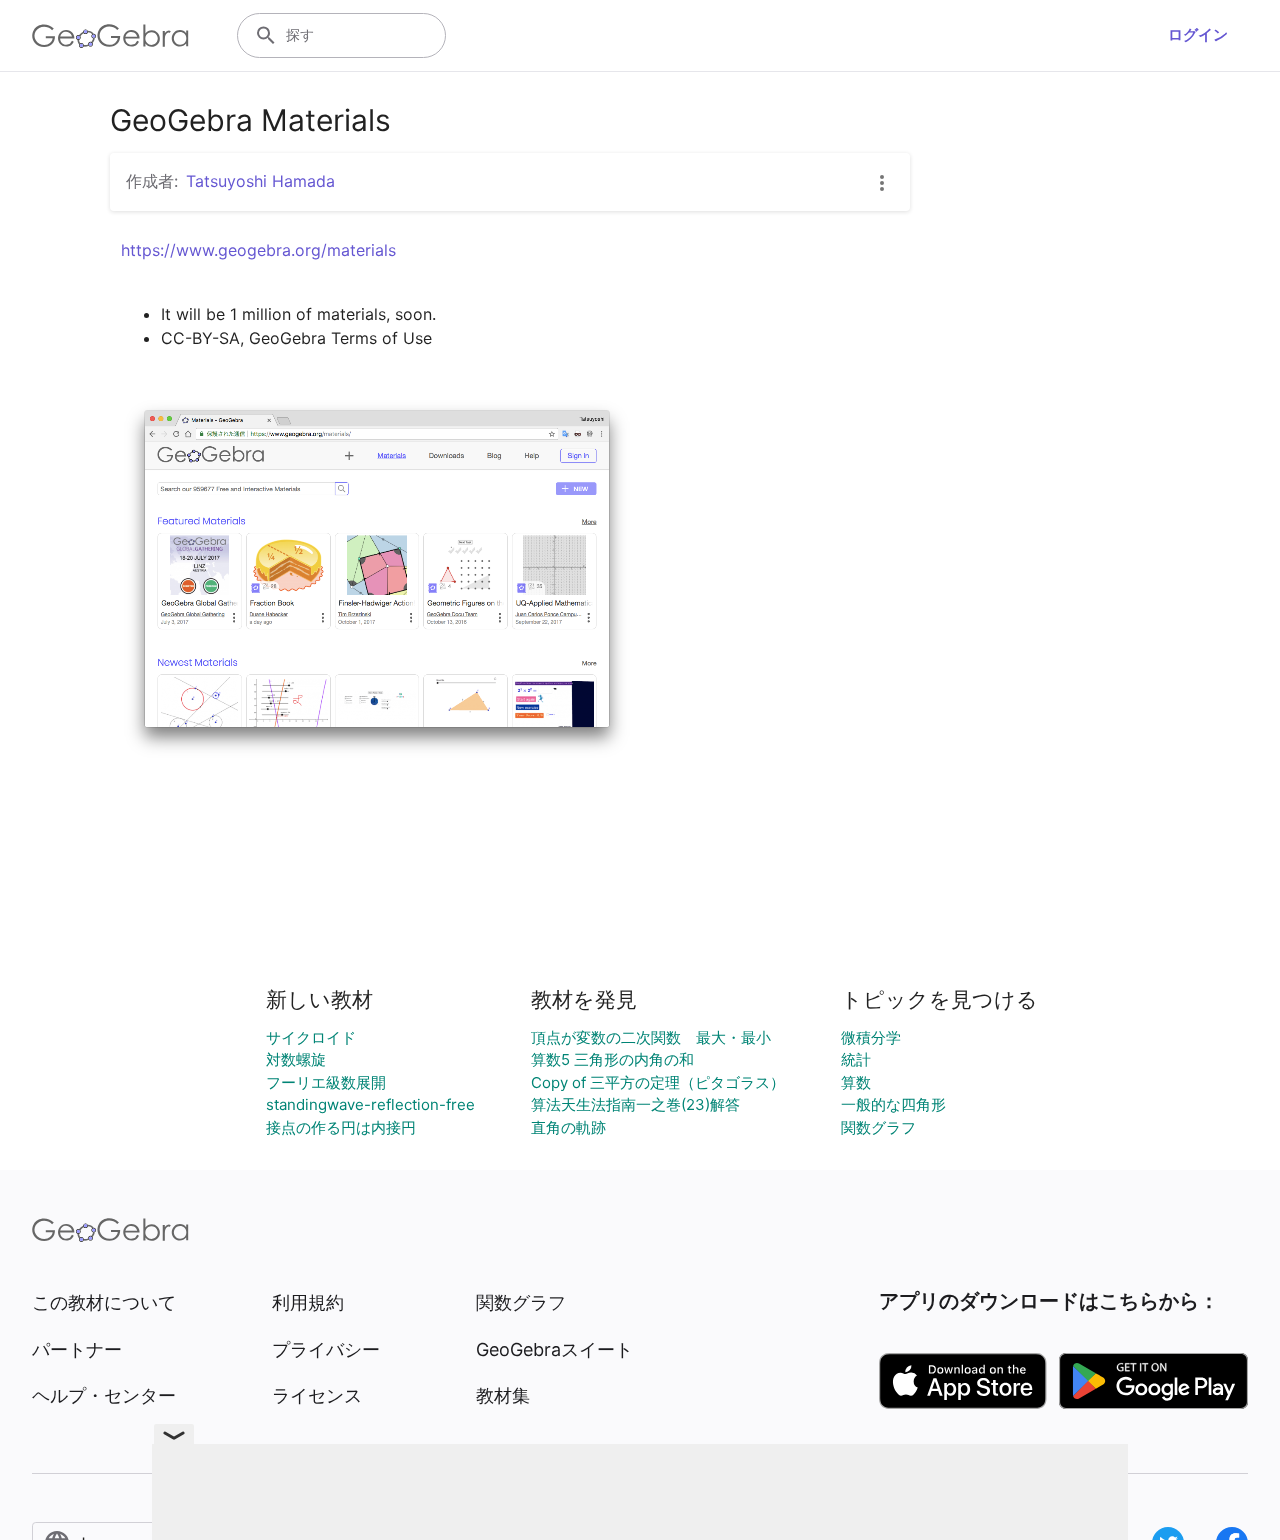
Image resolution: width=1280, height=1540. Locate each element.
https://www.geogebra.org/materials (258, 250)
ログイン (1198, 34)
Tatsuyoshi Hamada (260, 181)
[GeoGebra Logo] (110, 36)
